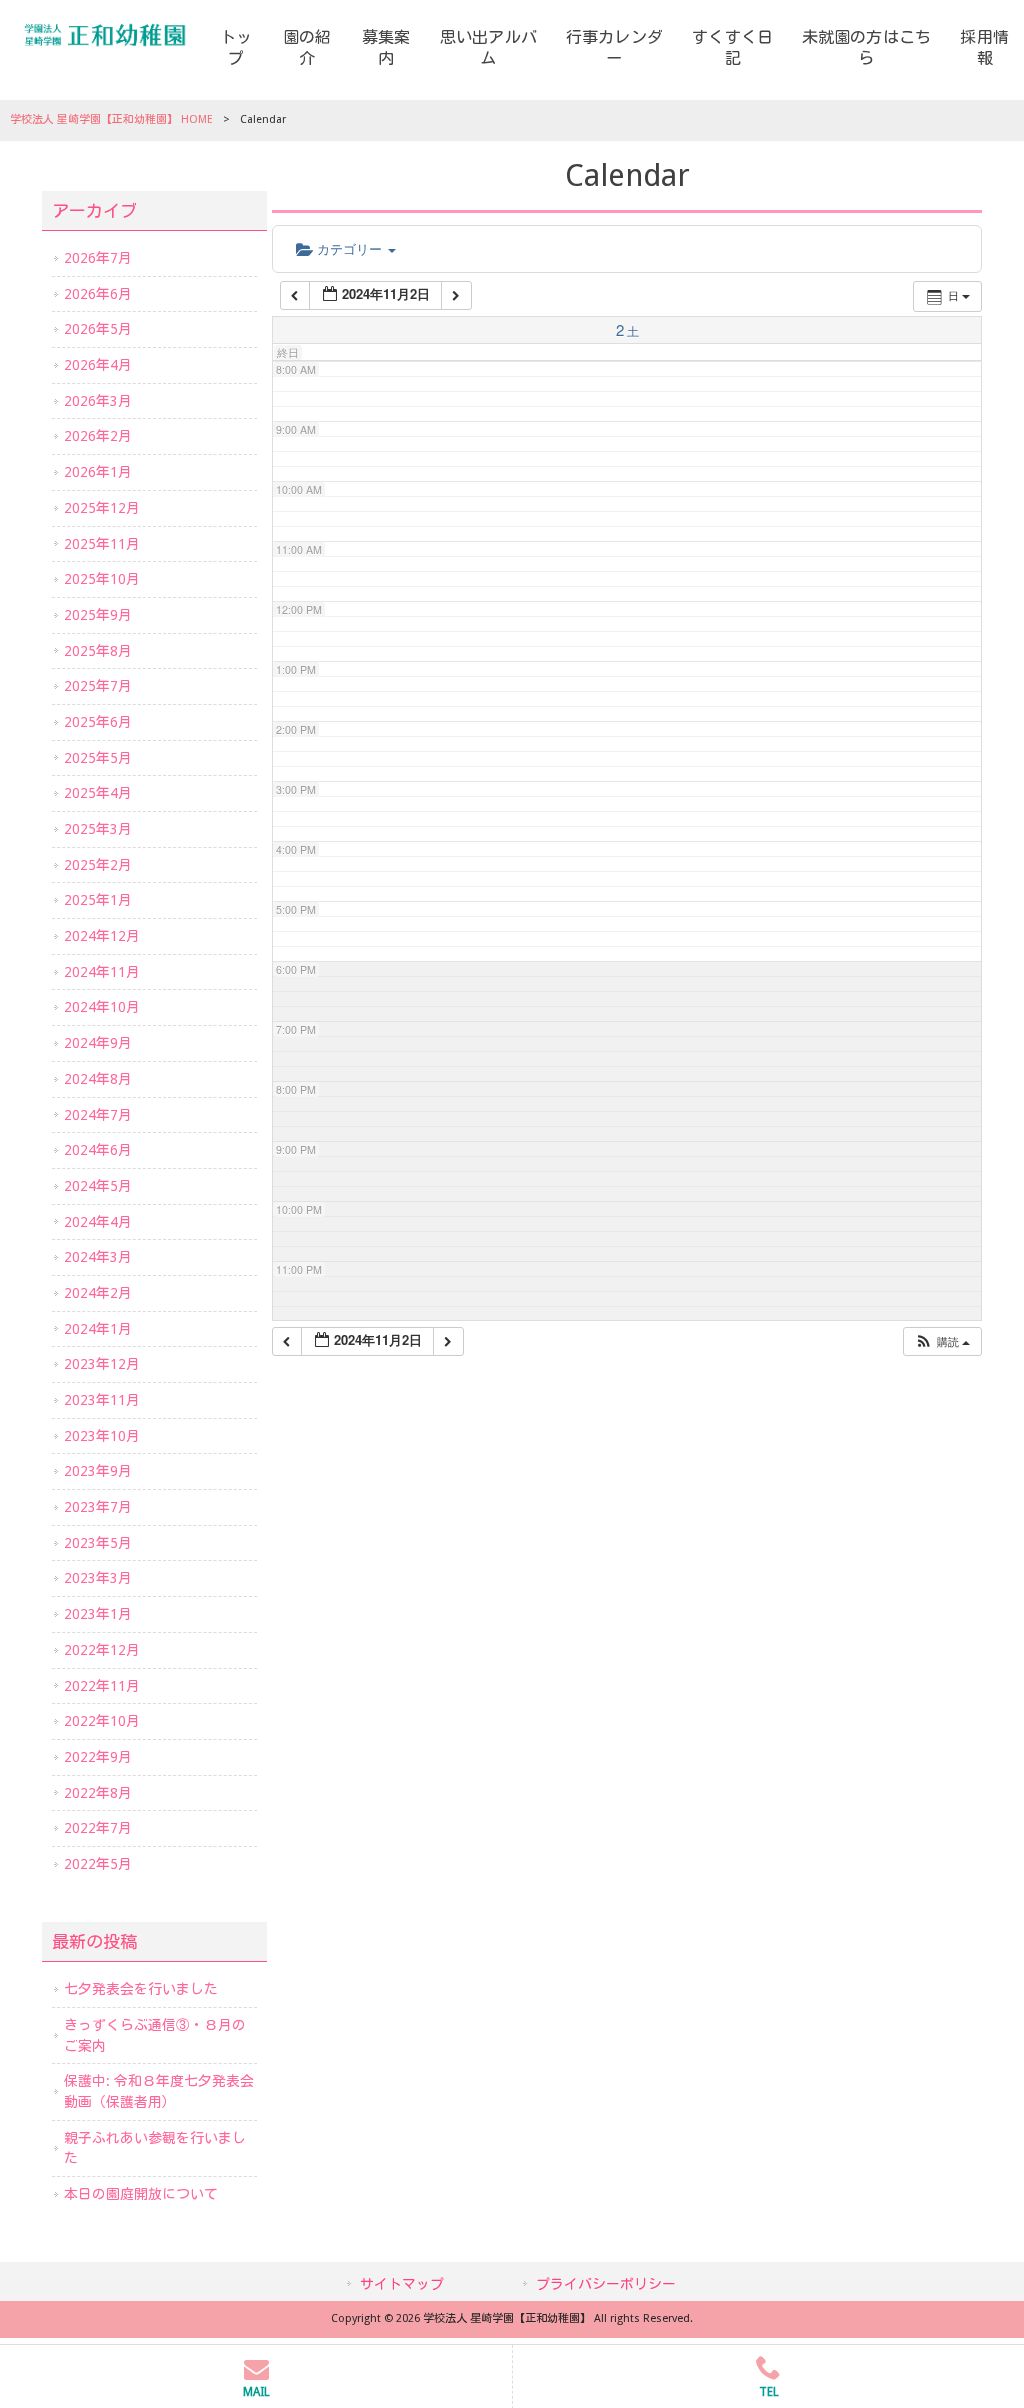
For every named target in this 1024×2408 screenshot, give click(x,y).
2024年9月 (98, 1043)
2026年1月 (98, 472)
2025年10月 (102, 579)
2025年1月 (98, 900)
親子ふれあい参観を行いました (155, 2148)
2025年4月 (98, 793)
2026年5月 (98, 329)
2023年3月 (98, 1578)
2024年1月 (98, 1329)
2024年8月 (98, 1079)
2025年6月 (98, 722)
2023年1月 (98, 1614)
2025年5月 (98, 758)
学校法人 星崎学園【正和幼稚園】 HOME (111, 119)
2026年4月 (98, 365)
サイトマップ (402, 2284)
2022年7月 (98, 1828)
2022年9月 (98, 1757)
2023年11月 (102, 1400)
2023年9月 (98, 1471)
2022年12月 (102, 1650)
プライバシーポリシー (606, 2284)
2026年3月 (98, 401)
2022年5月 (98, 1864)
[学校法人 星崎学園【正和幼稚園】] (105, 35)
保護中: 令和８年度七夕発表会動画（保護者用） (159, 2091)
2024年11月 (102, 972)
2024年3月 (98, 1257)
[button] (942, 1341)
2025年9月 (98, 615)
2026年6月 (98, 294)
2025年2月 (98, 865)
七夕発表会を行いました (141, 1989)
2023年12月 (102, 1364)
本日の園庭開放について (141, 2194)
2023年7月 (98, 1507)
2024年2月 (98, 1293)
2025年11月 (102, 544)
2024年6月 (98, 1150)
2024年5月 (98, 1186)
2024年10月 (102, 1007)
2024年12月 (102, 936)
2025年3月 (98, 829)
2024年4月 (98, 1222)
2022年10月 (102, 1721)
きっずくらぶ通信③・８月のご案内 (155, 2035)
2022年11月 (102, 1686)
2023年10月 (102, 1436)
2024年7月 (98, 1115)
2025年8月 (98, 651)
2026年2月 (98, 436)
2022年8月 (98, 1793)
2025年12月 (102, 508)
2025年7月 (98, 686)
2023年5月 (98, 1543)
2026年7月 (98, 258)
